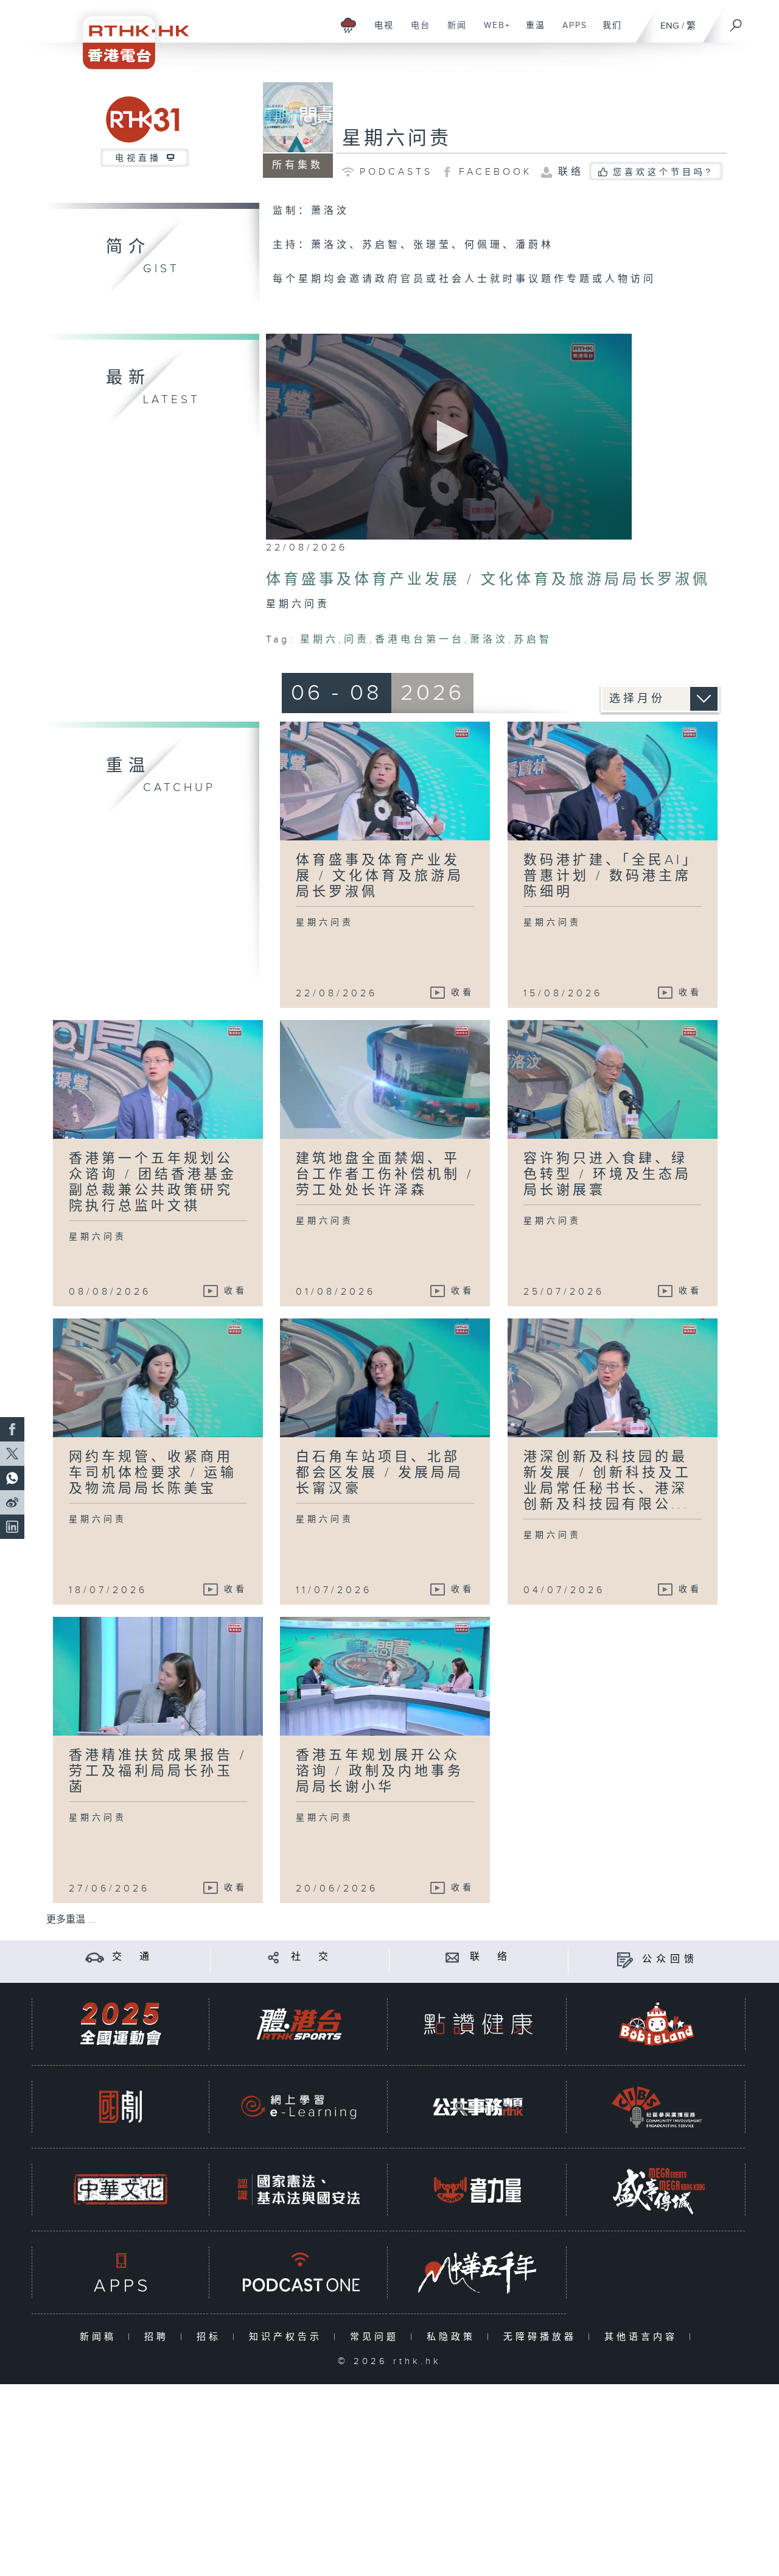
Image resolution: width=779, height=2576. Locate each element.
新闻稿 (101, 2337)
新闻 (452, 32)
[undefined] (348, 25)
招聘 (159, 2337)
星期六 (319, 640)
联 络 (491, 1957)
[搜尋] (736, 21)
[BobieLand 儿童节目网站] (657, 2024)
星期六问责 (397, 139)
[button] (449, 436)
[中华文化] (121, 2190)
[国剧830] (121, 2107)
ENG (670, 26)
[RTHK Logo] (128, 34)
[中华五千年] (478, 2272)
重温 (531, 32)
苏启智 (533, 640)
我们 (608, 32)
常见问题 (377, 2337)
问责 (357, 640)
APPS (570, 32)
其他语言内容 (644, 2337)
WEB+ (493, 32)
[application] (449, 437)
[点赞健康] (478, 2024)
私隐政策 (454, 2337)
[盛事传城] (657, 2190)
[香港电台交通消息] (95, 1957)
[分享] (274, 1957)
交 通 (133, 1957)
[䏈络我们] (452, 1957)
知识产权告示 (288, 2337)
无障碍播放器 (543, 2337)
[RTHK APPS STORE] (121, 2272)
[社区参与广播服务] (657, 2107)
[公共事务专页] (478, 2107)
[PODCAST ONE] (299, 2272)
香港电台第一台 (420, 640)
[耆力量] (478, 2190)
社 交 (312, 1957)
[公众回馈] (625, 1959)
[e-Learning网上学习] (299, 2107)
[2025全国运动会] (121, 2024)
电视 (379, 32)
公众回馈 (670, 1959)
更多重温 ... (71, 1920)
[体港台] (299, 2024)
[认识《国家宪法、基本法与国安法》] (299, 2190)
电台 (416, 32)
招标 (211, 2337)
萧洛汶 (489, 640)
